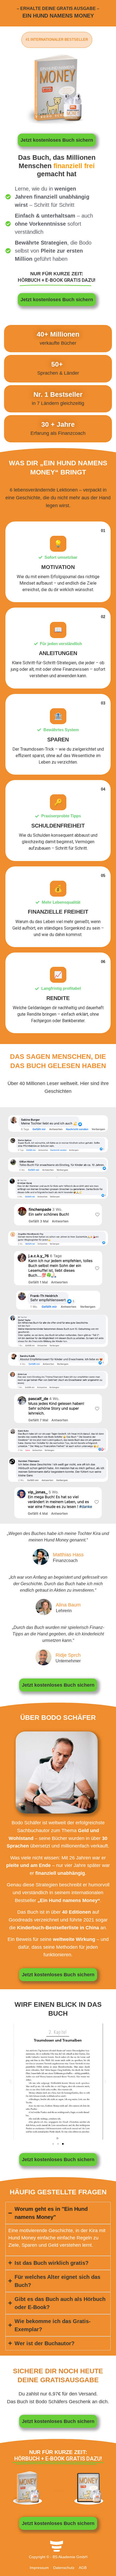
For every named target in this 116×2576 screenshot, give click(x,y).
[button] (11, 2082)
